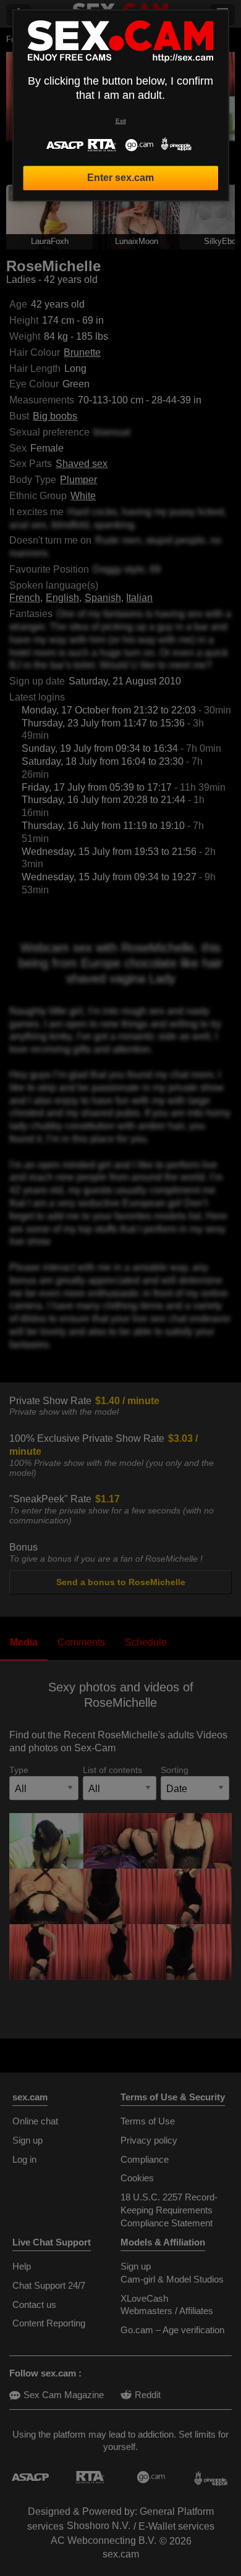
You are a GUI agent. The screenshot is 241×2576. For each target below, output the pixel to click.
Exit (121, 121)
